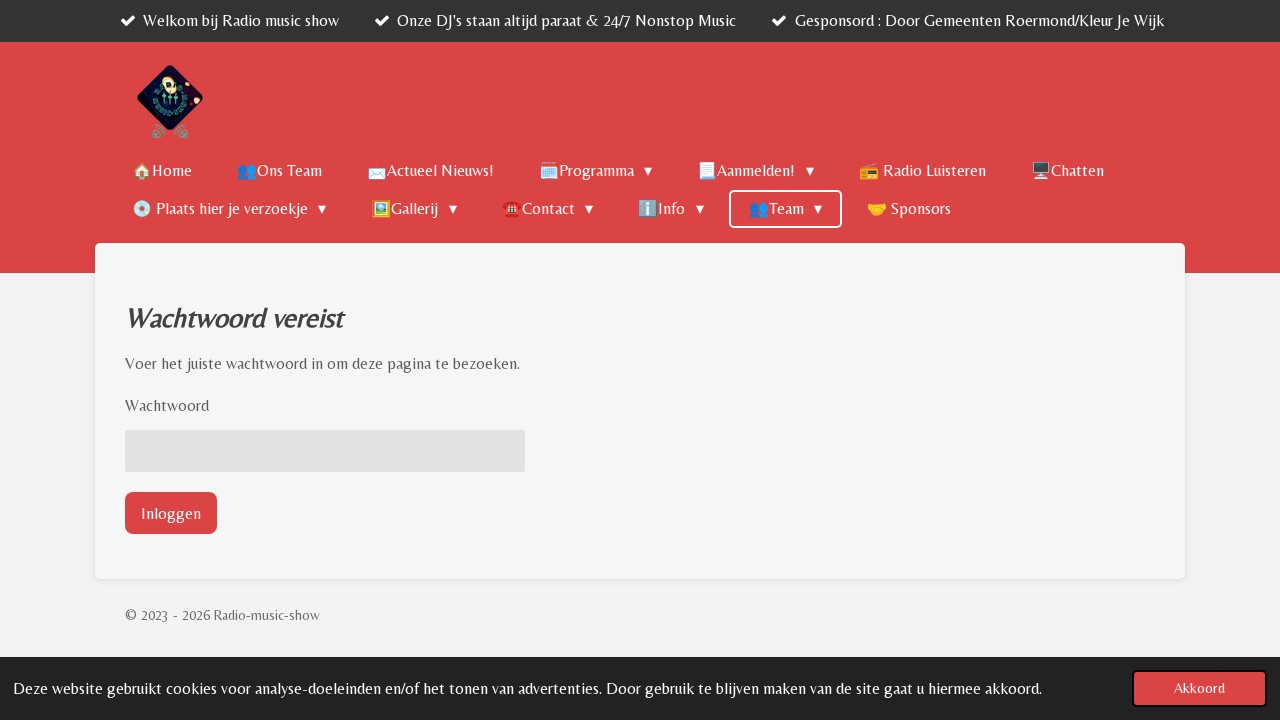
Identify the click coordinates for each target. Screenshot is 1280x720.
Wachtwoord (167, 405)
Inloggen (171, 513)
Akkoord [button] (1199, 688)
